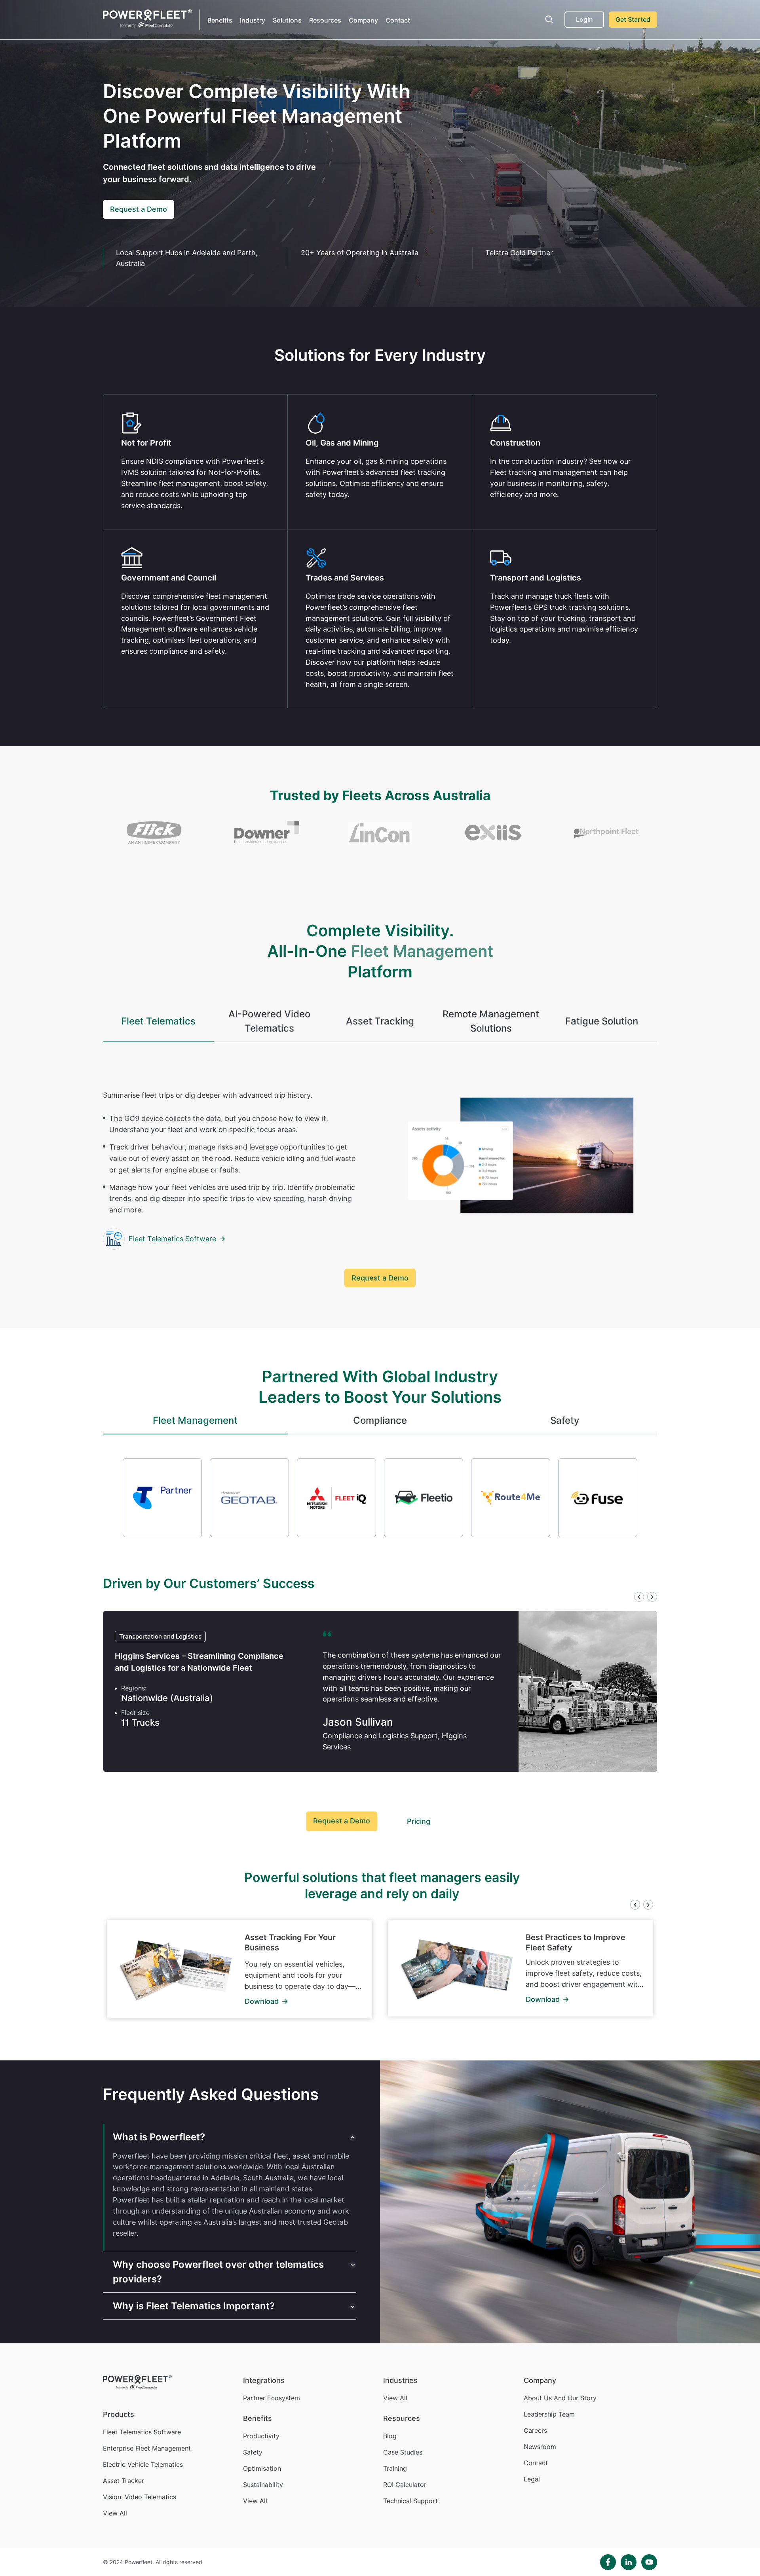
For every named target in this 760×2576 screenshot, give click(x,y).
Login (584, 19)
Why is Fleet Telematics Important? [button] (194, 2306)
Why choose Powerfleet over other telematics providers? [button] (218, 2272)
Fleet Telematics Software (172, 1239)
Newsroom (540, 2447)
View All (115, 2513)
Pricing (419, 1821)
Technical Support (410, 2501)
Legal (532, 2479)
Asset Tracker (123, 2481)
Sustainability (263, 2485)
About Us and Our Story (560, 2398)
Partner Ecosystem (272, 2398)
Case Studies (403, 2452)
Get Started (633, 19)
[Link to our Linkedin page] (629, 2562)
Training (395, 2468)
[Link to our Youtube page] (649, 2562)
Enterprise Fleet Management (147, 2448)
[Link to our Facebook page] (608, 2562)
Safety (253, 2452)
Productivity (261, 2436)
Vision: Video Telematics (140, 2497)
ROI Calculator (405, 2485)
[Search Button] (549, 20)
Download (262, 2001)
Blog (390, 2436)
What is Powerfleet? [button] (159, 2137)
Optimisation (262, 2468)
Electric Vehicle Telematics (143, 2464)
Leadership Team (549, 2414)
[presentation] (639, 1598)
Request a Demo (139, 209)
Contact (398, 20)
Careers (535, 2430)
